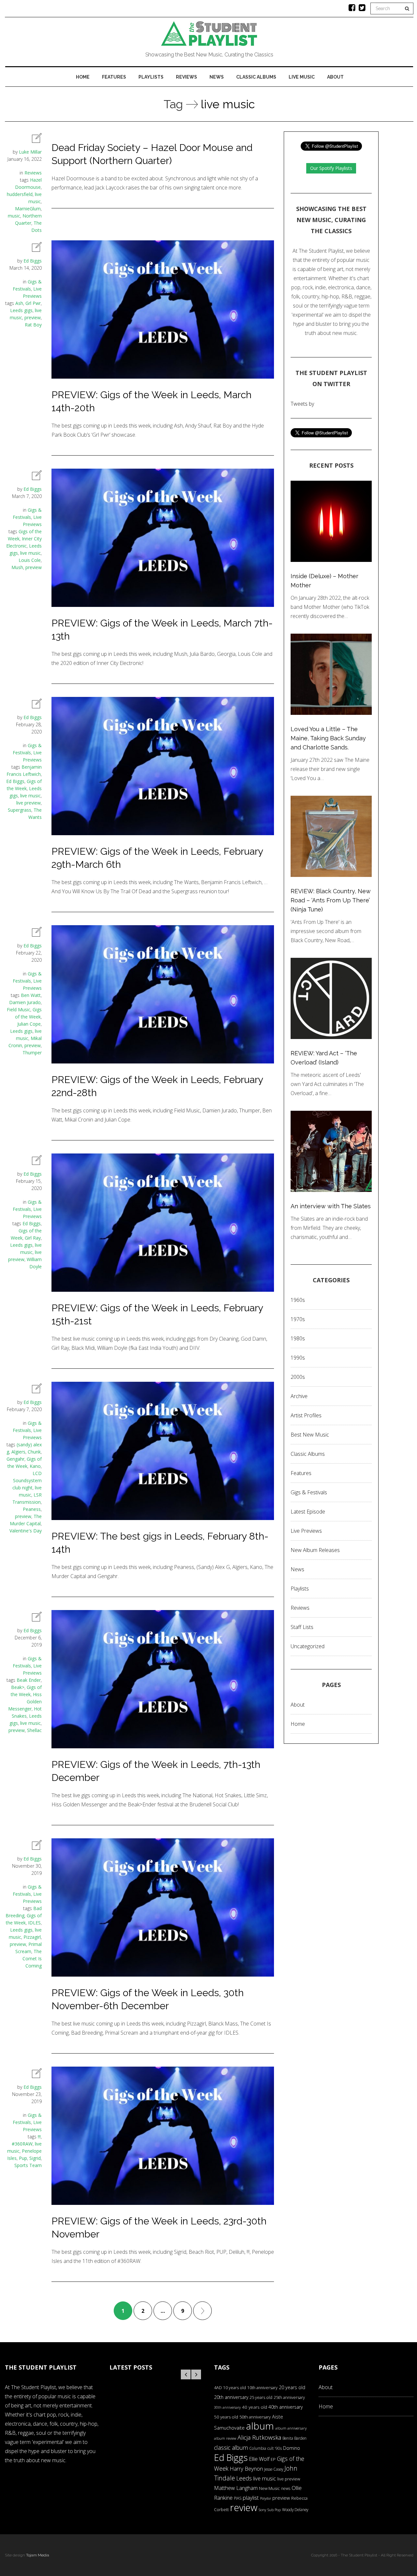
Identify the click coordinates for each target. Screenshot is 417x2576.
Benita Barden (295, 2438)
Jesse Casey (274, 2469)
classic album (231, 2448)
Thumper (32, 1053)
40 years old (255, 2407)
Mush (17, 567)
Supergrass (20, 810)
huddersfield (20, 194)
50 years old (226, 2417)
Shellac (34, 1730)
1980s (298, 1338)
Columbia (258, 2448)
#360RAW (22, 2144)
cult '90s (275, 2448)
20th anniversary (231, 2397)
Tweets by (302, 404)
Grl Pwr (33, 303)
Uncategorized (308, 1646)
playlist (251, 2498)
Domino (292, 2448)
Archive (299, 1396)
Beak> (18, 1687)
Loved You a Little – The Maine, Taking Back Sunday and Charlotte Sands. (328, 738)
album (260, 2426)
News (217, 77)
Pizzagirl (32, 1937)
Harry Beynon (246, 2469)
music (14, 216)
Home (83, 77)
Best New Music (310, 1435)
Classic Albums (256, 77)
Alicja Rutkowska (259, 2437)
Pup (23, 2158)
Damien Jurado (25, 1002)
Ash (19, 303)
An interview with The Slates (331, 1206)
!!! (39, 2137)
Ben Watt (31, 995)
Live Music (302, 77)
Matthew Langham (236, 2488)
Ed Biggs (33, 261)
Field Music (19, 1009)
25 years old (261, 2397)
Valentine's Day (26, 1531)
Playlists (151, 77)
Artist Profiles (306, 1415)
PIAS (238, 2498)
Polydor (266, 2498)
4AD (218, 2388)
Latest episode (308, 1512)
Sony (262, 2510)
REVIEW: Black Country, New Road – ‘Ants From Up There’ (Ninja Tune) (331, 900)
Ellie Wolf (259, 2459)
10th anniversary (262, 2388)
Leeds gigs (21, 310)
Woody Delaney (295, 2509)
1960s (298, 1300)
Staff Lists (302, 1627)
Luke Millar (30, 152)
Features (114, 77)
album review (225, 2438)
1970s (298, 1319)
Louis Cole (30, 560)
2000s (298, 1377)
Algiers (18, 1452)
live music (30, 553)
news (286, 2488)
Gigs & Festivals (309, 1492)
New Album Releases (315, 1550)
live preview (29, 803)
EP (273, 2459)
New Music (269, 2488)
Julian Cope (29, 1024)
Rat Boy (33, 325)
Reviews (187, 77)
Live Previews (306, 1531)
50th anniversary (255, 2417)
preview (33, 317)
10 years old (235, 2388)
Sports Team (28, 2165)
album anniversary (291, 2428)
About (335, 77)
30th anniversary (227, 2407)
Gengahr (15, 1459)
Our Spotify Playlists (331, 168)
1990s (298, 1358)
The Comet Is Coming (32, 1958)
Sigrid (35, 2158)
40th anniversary (286, 2407)
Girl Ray (33, 1238)
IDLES (34, 1923)
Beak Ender (29, 1680)
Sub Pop (274, 2510)
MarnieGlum (28, 209)
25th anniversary (289, 2397)
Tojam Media (38, 2555)
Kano (35, 1466)
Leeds (244, 2478)
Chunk (34, 1452)
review (244, 2508)
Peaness (32, 1509)
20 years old (292, 2387)
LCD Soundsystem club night (27, 1480)
